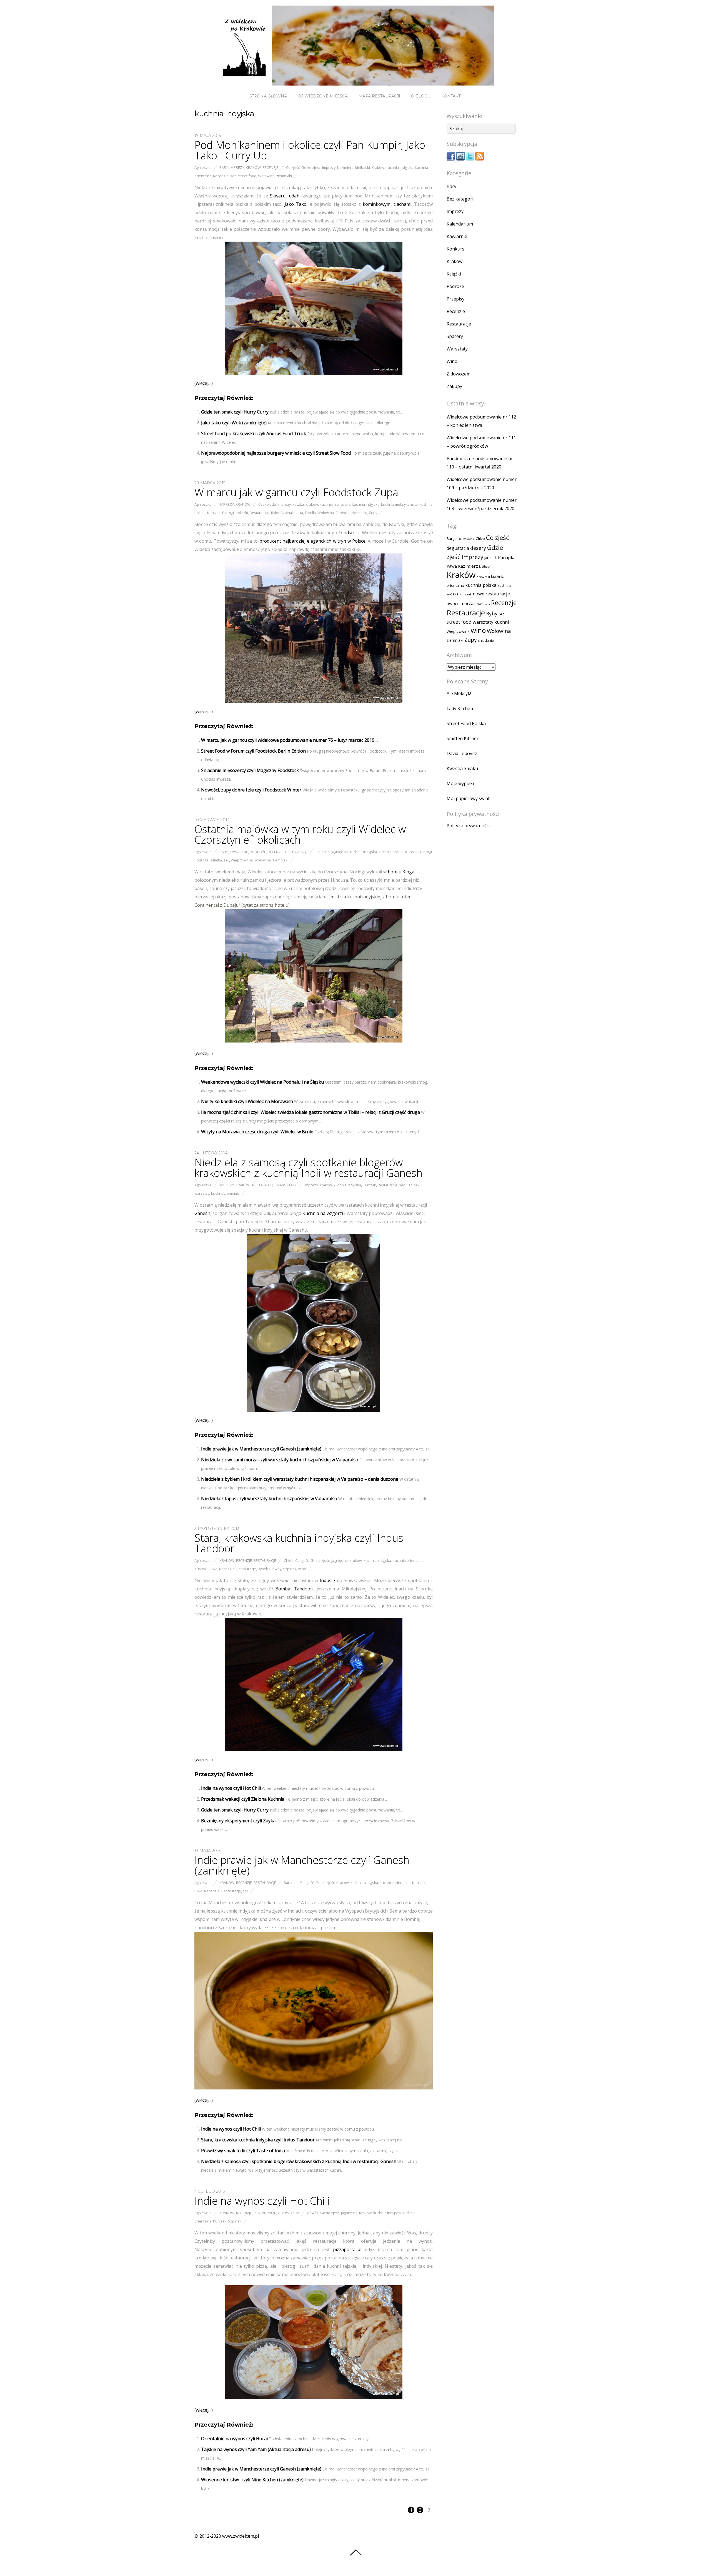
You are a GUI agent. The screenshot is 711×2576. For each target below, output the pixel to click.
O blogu (421, 96)
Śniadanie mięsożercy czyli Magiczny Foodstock (250, 770)
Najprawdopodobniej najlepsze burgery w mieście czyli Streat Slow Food (276, 453)
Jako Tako (296, 204)
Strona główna (268, 96)
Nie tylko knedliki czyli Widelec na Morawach (247, 1101)
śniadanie (486, 641)
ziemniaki (284, 176)
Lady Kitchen (460, 708)
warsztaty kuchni (208, 1193)
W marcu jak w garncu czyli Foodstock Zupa (296, 492)
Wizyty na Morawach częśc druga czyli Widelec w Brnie (257, 1132)
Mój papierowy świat (468, 798)
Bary (224, 167)
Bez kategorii (460, 199)
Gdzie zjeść (311, 167)
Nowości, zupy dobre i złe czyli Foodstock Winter (251, 790)
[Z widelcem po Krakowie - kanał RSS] (480, 159)
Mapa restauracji (379, 96)
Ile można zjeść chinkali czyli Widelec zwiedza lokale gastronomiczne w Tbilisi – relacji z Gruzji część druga (311, 1112)
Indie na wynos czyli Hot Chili (231, 1788)
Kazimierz (345, 167)
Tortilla (310, 513)
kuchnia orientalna (408, 1560)
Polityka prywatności (468, 826)
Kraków (253, 167)
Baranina (291, 1883)
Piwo (213, 1569)
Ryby (275, 513)
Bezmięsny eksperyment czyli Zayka (238, 1821)
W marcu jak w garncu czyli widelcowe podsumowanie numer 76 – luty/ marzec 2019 (288, 740)
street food (247, 176)
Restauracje (260, 513)
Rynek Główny (270, 1569)
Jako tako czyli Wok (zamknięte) (234, 423)
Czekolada (267, 504)
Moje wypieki (460, 783)
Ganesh (202, 1213)
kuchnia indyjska (400, 167)
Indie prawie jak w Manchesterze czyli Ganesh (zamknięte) (261, 1449)
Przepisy (455, 299)
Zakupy (454, 386)
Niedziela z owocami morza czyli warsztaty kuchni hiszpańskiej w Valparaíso (280, 1460)
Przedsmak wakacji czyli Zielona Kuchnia (243, 1799)
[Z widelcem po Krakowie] (355, 81)
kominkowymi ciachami (387, 204)
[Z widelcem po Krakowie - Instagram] (460, 159)
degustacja (458, 548)
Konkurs (455, 249)
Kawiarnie (239, 852)
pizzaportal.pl (349, 2249)
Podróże (258, 852)
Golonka (323, 852)
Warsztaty (286, 1185)
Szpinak (287, 513)
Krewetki (483, 577)
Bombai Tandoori (294, 1589)
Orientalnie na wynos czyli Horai (234, 2439)
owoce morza (460, 604)
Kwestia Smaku (462, 768)
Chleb (289, 1560)
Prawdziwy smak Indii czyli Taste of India (243, 2151)
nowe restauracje (491, 594)
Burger (452, 538)
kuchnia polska (391, 852)
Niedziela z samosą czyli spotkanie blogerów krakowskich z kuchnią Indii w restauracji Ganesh (308, 1167)
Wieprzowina (242, 860)
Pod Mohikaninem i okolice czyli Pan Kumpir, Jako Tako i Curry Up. (310, 150)
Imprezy (237, 167)
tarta (299, 513)
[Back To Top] (356, 2552)
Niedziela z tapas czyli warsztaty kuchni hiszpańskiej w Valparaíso (269, 1499)
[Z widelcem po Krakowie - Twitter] (470, 159)
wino (302, 1569)
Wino (452, 361)
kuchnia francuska (335, 504)
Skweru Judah (285, 196)
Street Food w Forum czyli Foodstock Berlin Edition (253, 751)
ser (233, 176)
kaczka (298, 504)
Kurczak (214, 513)
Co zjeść (293, 167)
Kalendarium (460, 224)
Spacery (455, 336)
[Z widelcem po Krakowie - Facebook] (451, 159)
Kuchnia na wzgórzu (324, 1213)
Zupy (373, 513)
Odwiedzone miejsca (323, 96)
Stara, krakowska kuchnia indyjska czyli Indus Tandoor (299, 1543)
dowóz (313, 2213)
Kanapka (507, 557)
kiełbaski (363, 167)
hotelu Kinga (401, 872)
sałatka (216, 860)
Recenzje (270, 167)
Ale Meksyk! (459, 693)
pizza (487, 604)
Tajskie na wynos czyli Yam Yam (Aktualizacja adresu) (256, 2449)
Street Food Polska (466, 723)
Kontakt (451, 96)
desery (478, 548)
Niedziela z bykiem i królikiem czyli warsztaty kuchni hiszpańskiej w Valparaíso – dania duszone (300, 1479)
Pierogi (228, 513)
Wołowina (266, 176)
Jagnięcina (340, 852)
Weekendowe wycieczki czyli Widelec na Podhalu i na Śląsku (262, 1082)
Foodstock (349, 533)
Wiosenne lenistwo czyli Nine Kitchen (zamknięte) (252, 2480)
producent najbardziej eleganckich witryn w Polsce (312, 541)
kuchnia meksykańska (399, 504)
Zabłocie (343, 513)
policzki (242, 513)
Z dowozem (289, 2213)
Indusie (327, 1580)
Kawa (452, 566)
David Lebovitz (462, 753)
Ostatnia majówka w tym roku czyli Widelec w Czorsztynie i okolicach (300, 834)
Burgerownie (467, 539)
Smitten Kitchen (463, 738)
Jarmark (491, 558)
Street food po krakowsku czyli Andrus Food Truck (254, 433)
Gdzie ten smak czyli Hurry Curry (235, 412)
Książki (454, 274)
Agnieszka (203, 167)
